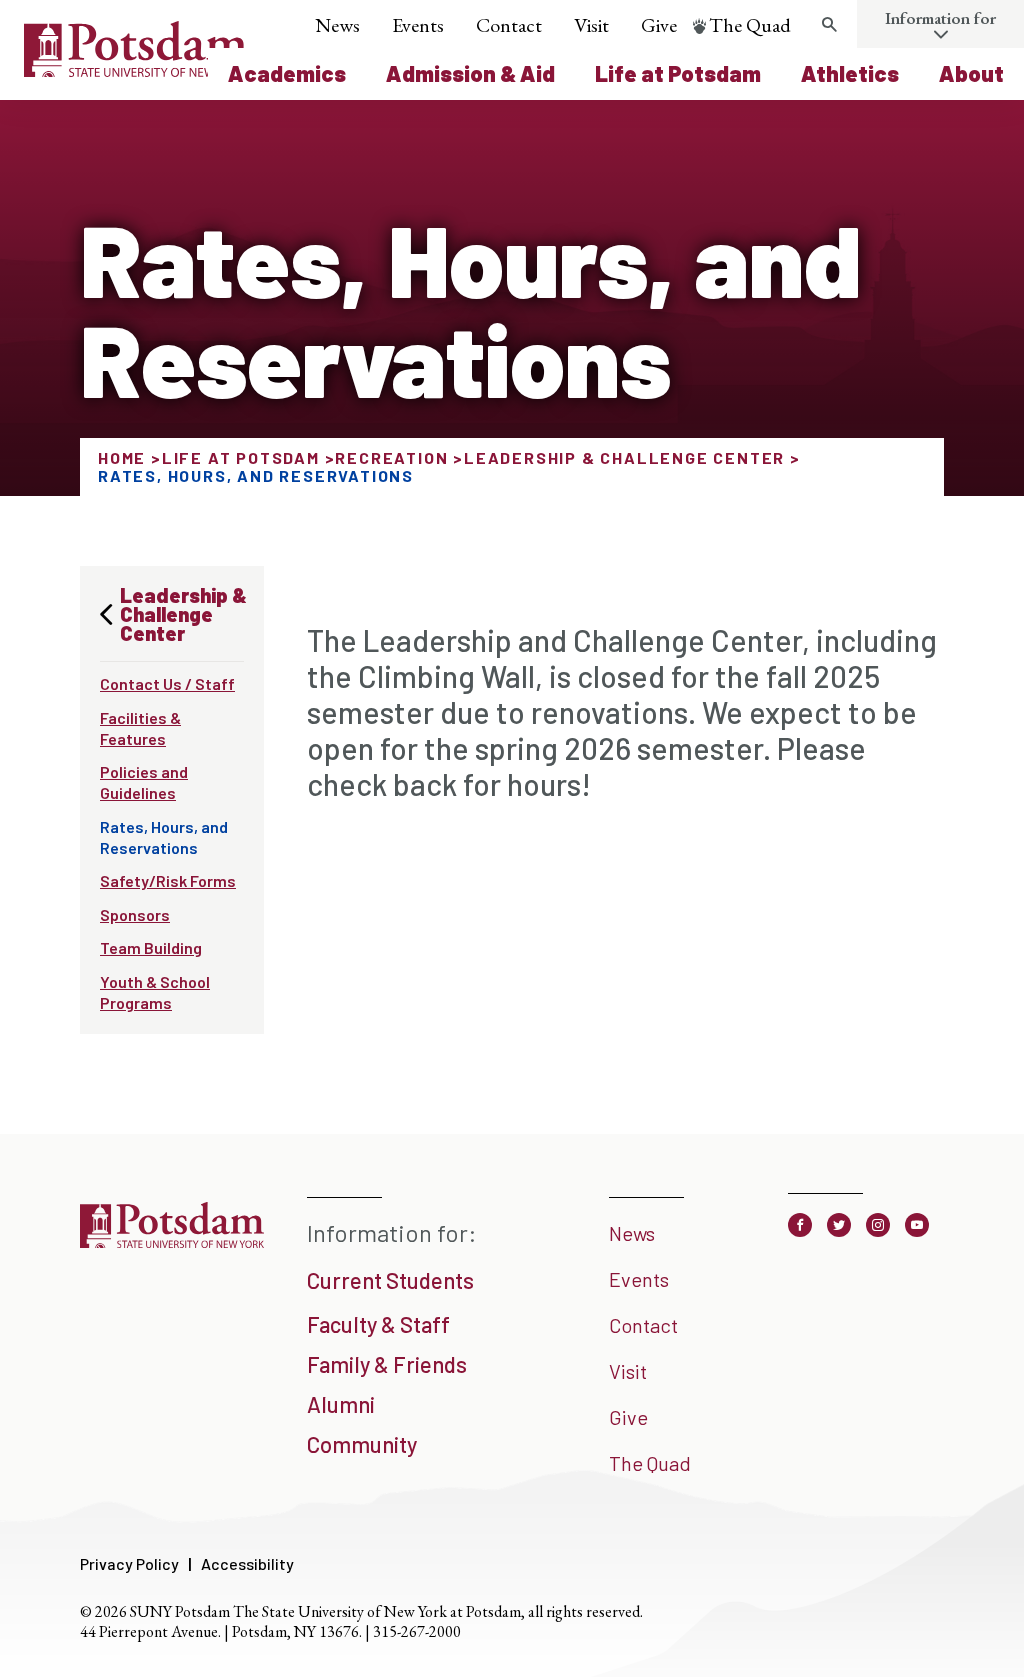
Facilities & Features (140, 728)
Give (659, 25)
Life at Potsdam (678, 73)
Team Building (151, 947)
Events (418, 25)
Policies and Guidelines (144, 782)
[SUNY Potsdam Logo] (135, 70)
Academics (287, 73)
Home (122, 457)
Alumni (341, 1404)
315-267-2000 (417, 1631)
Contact (509, 25)
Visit (591, 25)
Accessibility (247, 1563)
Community (362, 1444)
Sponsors (135, 914)
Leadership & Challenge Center (624, 457)
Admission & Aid (470, 73)
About (971, 73)
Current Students (390, 1280)
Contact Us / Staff (167, 683)
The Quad (750, 25)
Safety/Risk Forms (168, 880)
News (337, 25)
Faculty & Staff (378, 1324)
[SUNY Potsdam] (172, 1246)
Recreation (391, 457)
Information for (940, 18)
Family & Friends (387, 1364)
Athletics (850, 73)
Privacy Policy (129, 1563)
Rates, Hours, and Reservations (164, 837)
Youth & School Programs (155, 992)
